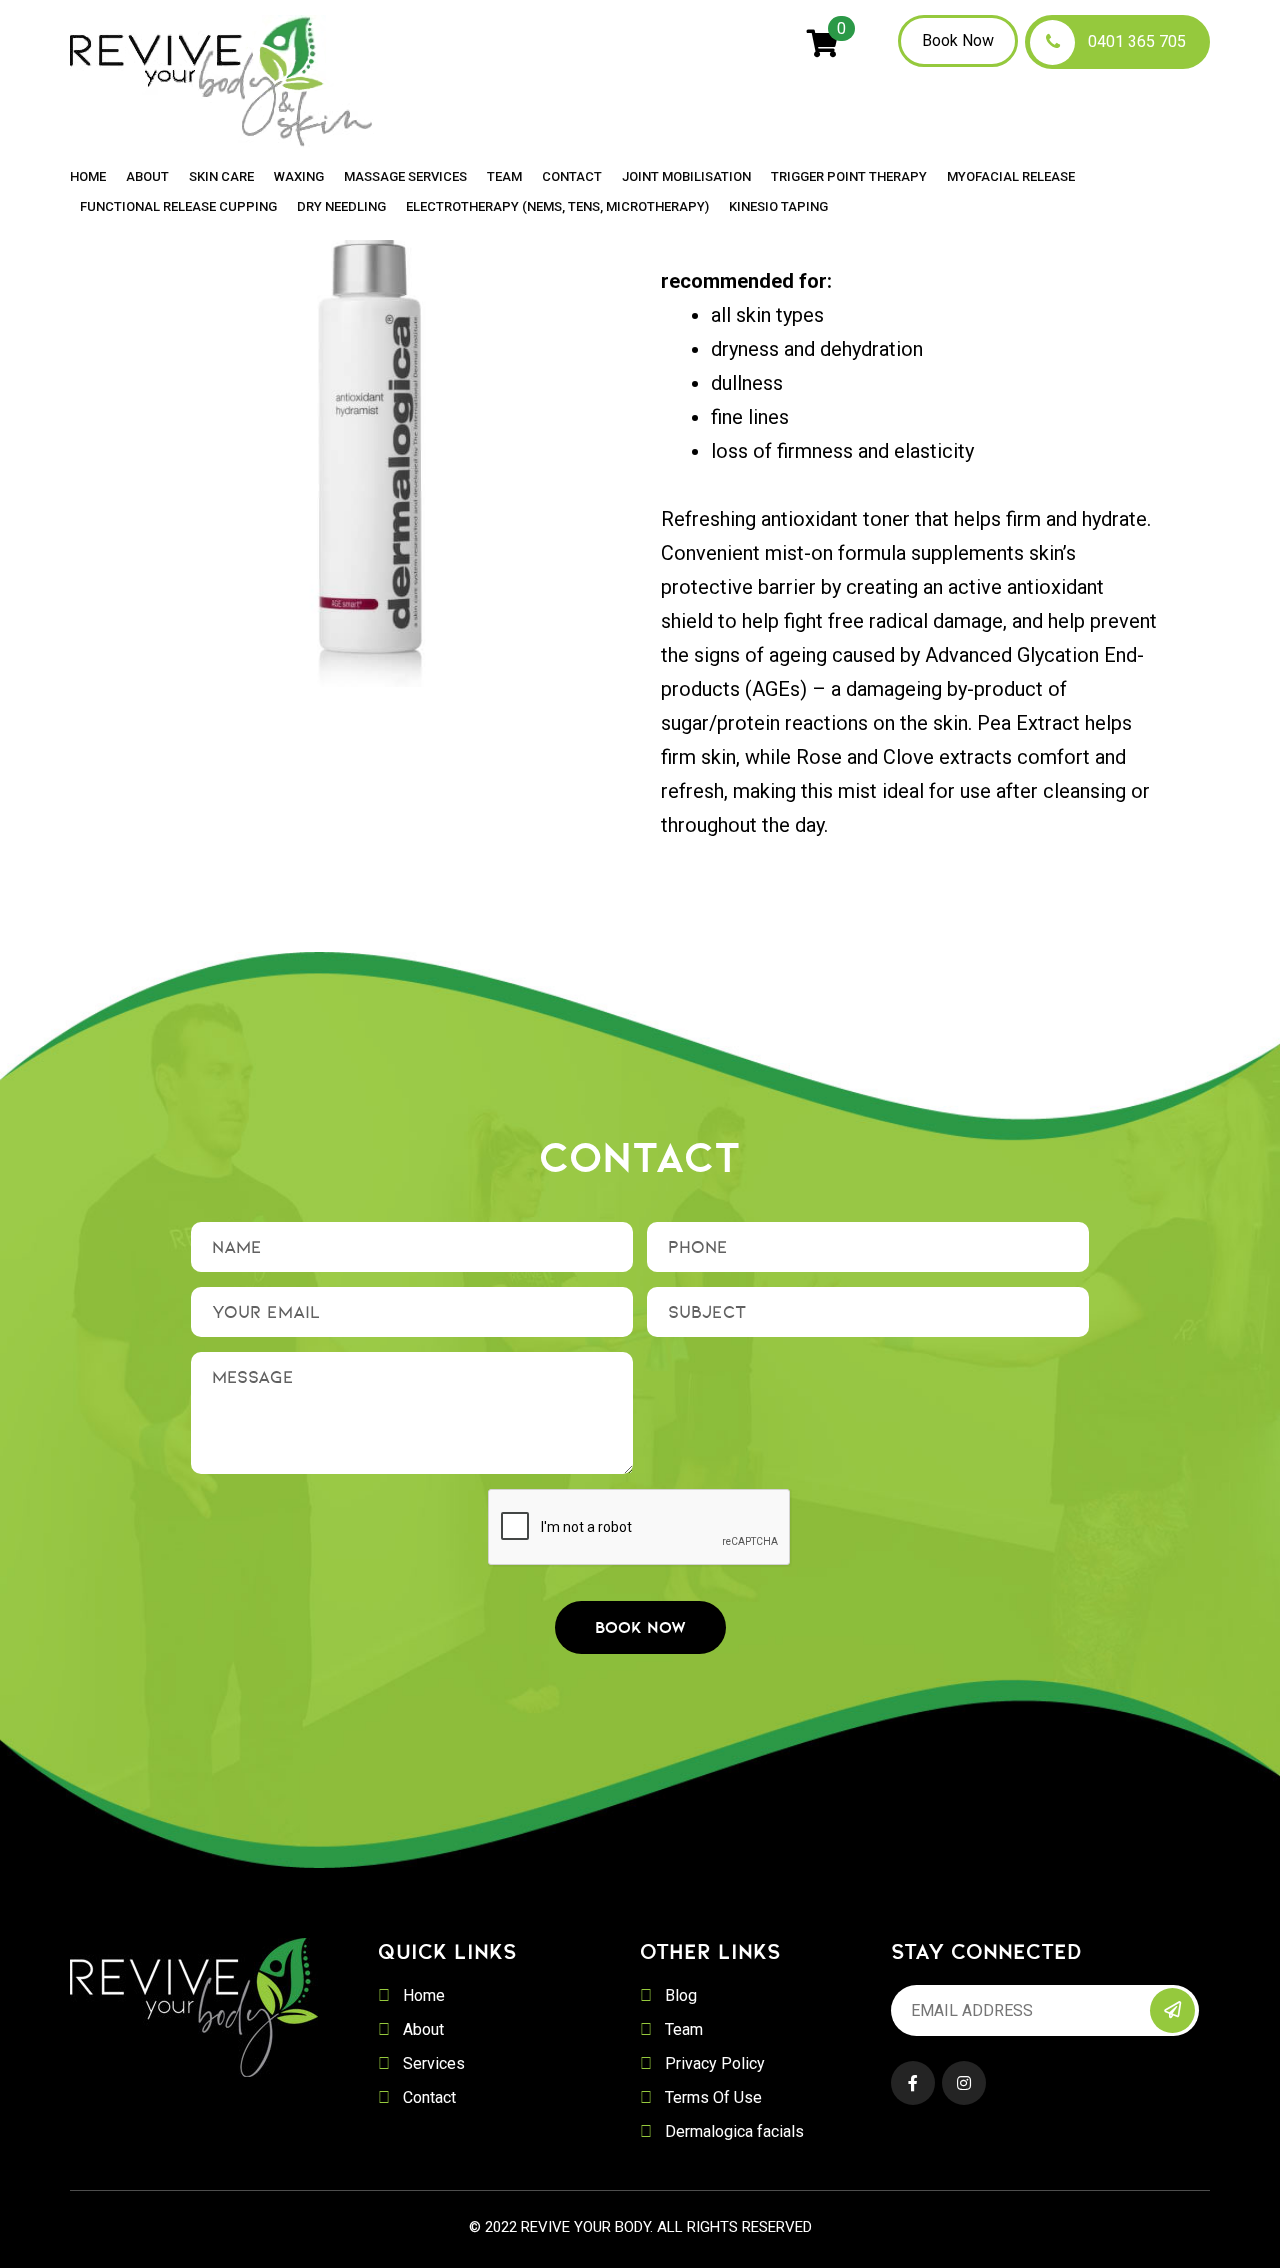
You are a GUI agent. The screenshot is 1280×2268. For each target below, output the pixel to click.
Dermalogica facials (734, 2131)
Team (504, 177)
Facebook (913, 2083)
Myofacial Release (1011, 177)
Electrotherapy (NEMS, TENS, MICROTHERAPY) (557, 207)
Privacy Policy (715, 2063)
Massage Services (405, 177)
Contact (572, 177)
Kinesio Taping (778, 207)
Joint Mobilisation (686, 177)
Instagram (964, 2083)
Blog (681, 1995)
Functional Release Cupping (178, 207)
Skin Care (221, 177)
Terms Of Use (713, 2097)
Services (434, 2063)
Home (88, 177)
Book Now (958, 40)
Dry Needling (341, 207)
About (147, 177)
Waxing (299, 177)
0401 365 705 (1137, 41)
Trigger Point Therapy (849, 177)
